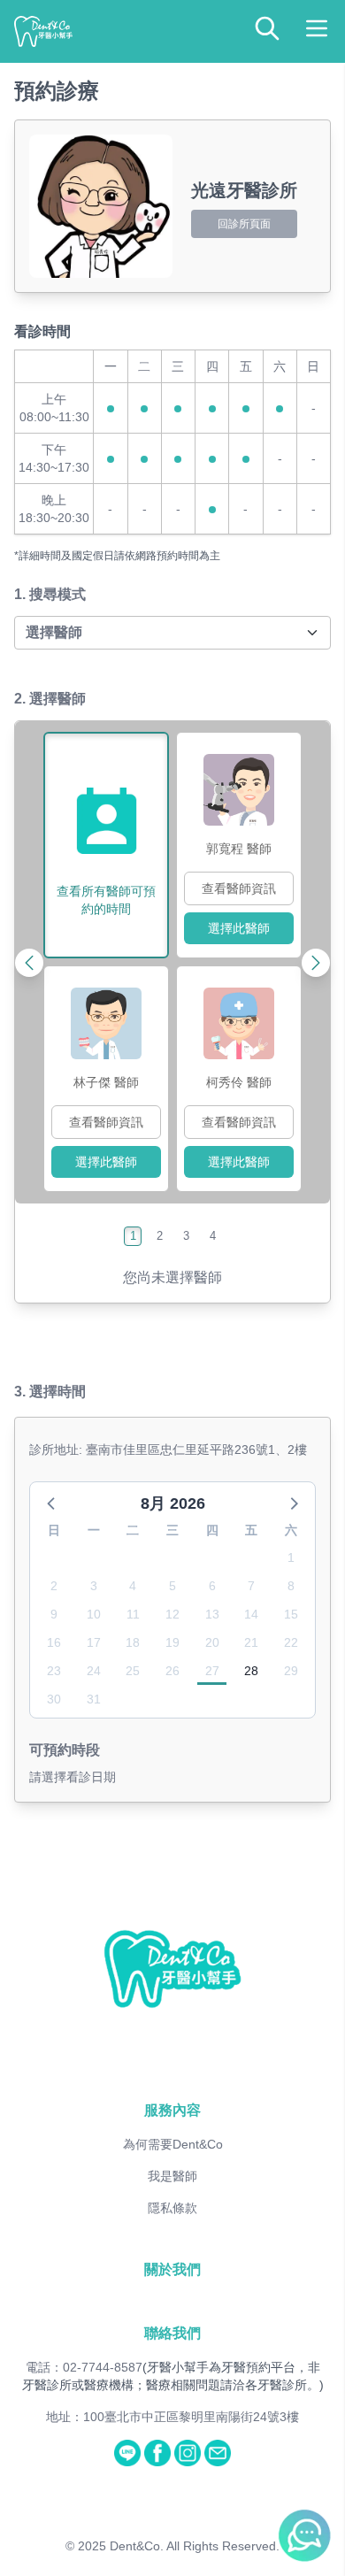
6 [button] (212, 1586)
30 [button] (54, 1699)
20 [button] (212, 1642)
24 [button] (94, 1671)
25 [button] (133, 1671)
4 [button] (133, 1586)
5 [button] (172, 1586)
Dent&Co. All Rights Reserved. (195, 2546)
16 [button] (54, 1642)
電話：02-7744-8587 (84, 2367)
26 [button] (172, 1671)
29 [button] (291, 1671)
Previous (67, 962)
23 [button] (54, 1671)
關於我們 (172, 2269)
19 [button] (172, 1642)
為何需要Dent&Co (173, 2144)
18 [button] (133, 1642)
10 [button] (94, 1614)
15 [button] (291, 1614)
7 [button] (251, 1586)
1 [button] (291, 1557)
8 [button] (291, 1586)
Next (278, 962)
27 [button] (212, 1671)
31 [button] (94, 1699)
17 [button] (94, 1642)
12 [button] (172, 1614)
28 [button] (251, 1671)
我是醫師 (172, 2176)
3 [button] (94, 1586)
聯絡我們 (172, 2333)
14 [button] (251, 1614)
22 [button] (291, 1642)
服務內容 (172, 2110)
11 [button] (133, 1614)
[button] (52, 1503)
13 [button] (212, 1614)
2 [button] (54, 1586)
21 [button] (251, 1642)
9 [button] (54, 1614)
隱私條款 (172, 2208)
